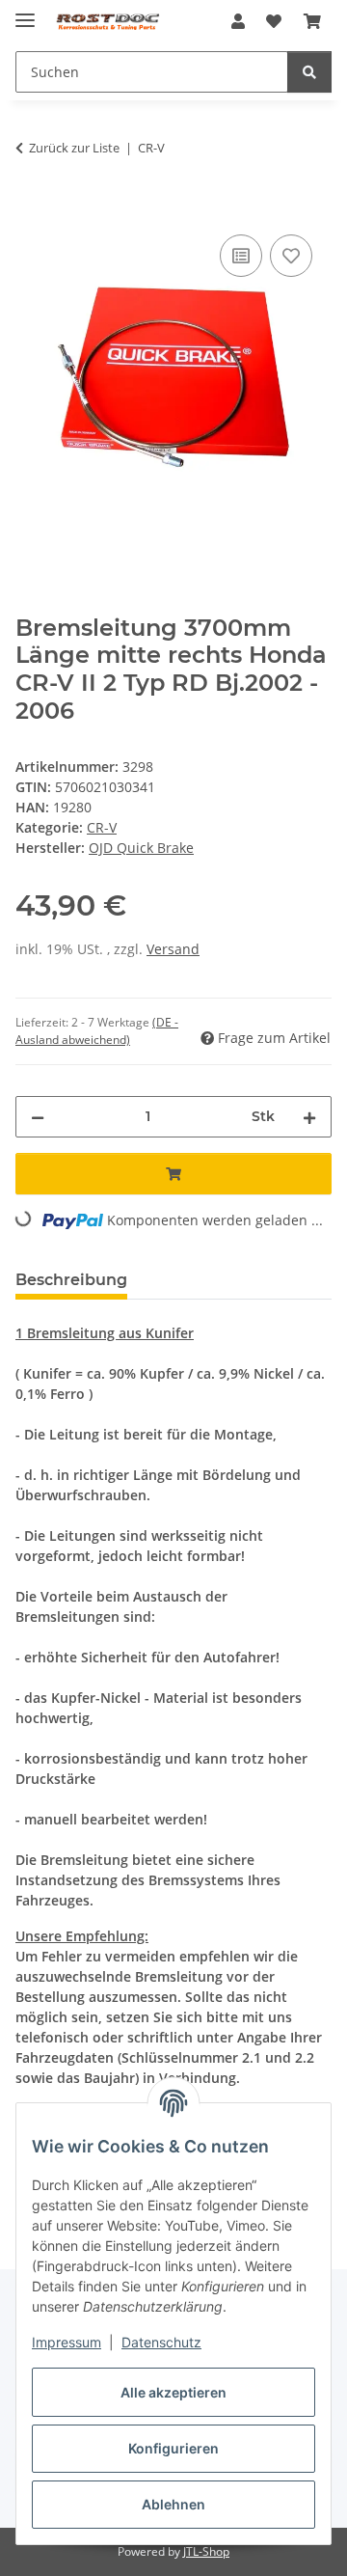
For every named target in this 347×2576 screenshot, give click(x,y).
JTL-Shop (206, 2551)
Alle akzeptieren (173, 2392)
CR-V (102, 827)
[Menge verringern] (38, 1117)
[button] (238, 21)
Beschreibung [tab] (71, 1280)
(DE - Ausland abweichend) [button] (97, 1031)
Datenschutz (161, 2342)
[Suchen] (309, 72)
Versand (173, 949)
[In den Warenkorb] (31, 208)
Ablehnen (173, 2504)
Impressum (67, 2342)
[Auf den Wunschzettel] (291, 256)
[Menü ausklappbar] (25, 12)
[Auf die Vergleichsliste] (241, 256)
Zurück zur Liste (74, 148)
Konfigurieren (173, 2448)
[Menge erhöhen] (309, 1117)
